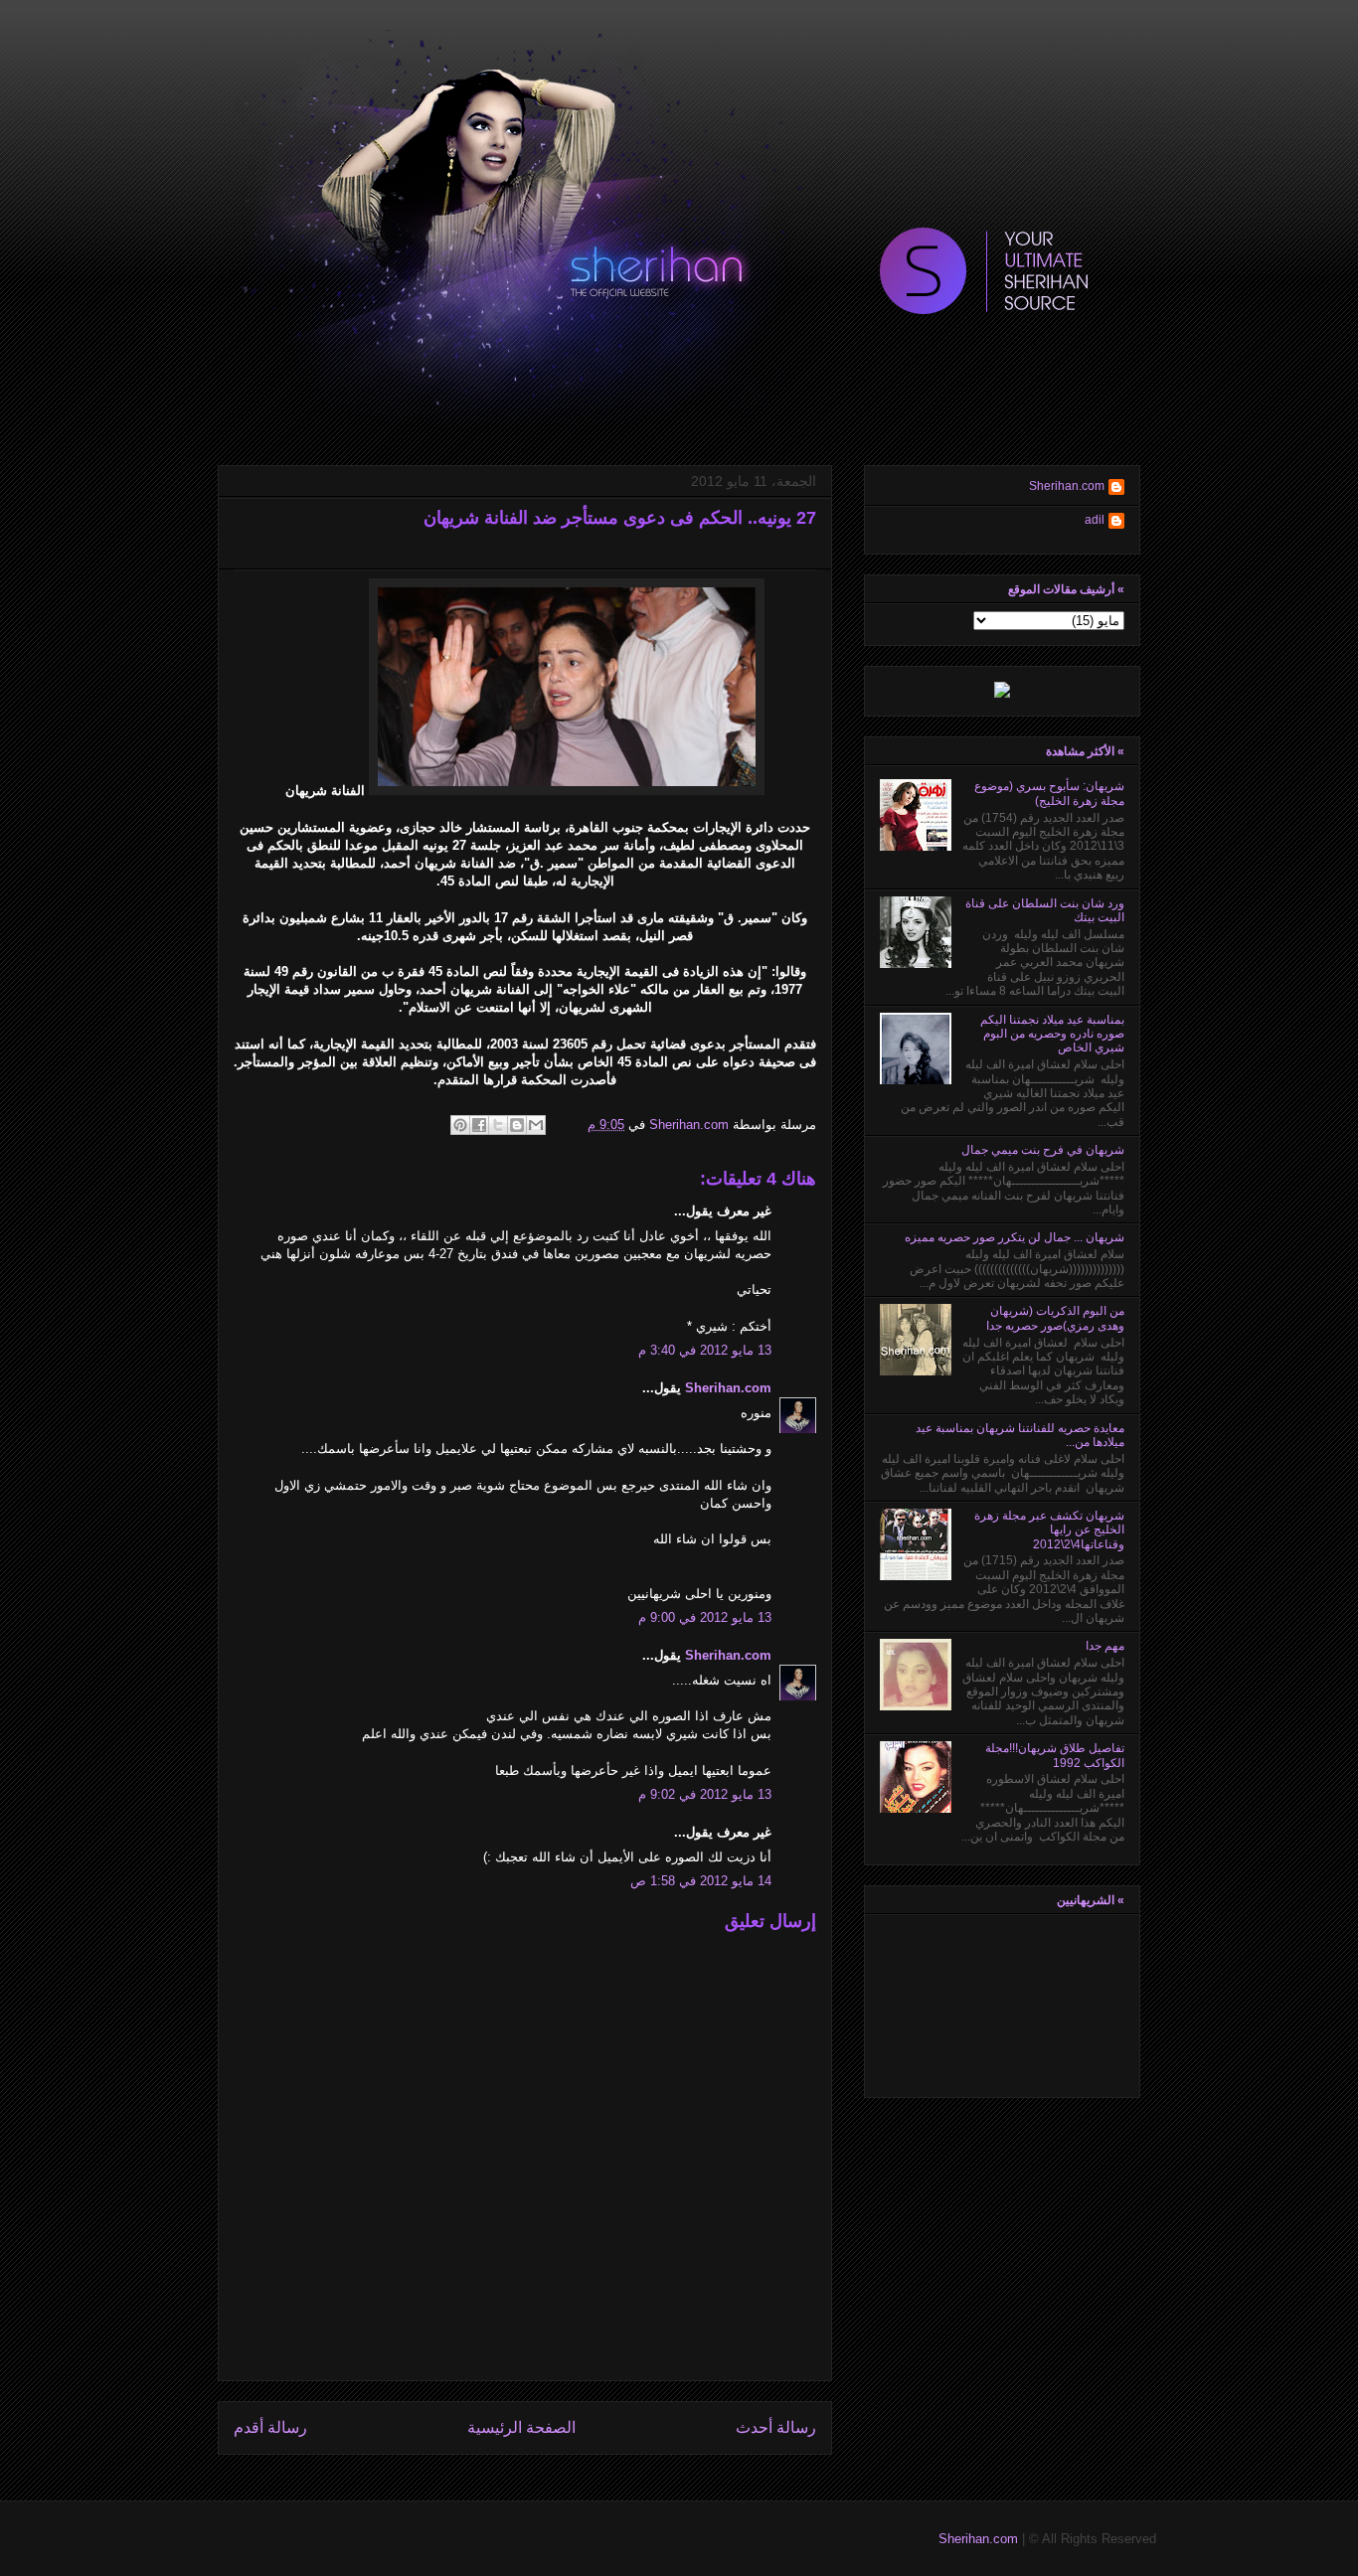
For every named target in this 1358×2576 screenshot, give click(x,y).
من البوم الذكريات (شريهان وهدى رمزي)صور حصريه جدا (1055, 1318)
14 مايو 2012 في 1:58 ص (701, 1881)
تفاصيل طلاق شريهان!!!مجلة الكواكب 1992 (1055, 1755)
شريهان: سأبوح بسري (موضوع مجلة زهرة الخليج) (1049, 793)
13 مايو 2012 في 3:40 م (705, 1350)
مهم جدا (1105, 1646)
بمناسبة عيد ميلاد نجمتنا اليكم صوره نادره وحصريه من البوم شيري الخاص (1052, 1034)
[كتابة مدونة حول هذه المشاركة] (517, 1125)
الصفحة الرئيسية (521, 2427)
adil (1095, 520)
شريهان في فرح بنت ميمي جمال (1043, 1150)
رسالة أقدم (270, 2427)
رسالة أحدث (776, 2427)
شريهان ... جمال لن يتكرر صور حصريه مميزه (1015, 1237)
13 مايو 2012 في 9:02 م (705, 1794)
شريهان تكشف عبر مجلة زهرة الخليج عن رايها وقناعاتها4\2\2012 (1049, 1530)
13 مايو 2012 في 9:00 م (705, 1617)
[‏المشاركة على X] (498, 1125)
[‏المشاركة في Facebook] (479, 1125)
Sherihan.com (687, 1125)
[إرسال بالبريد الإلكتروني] (536, 1125)
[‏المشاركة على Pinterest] (460, 1125)
